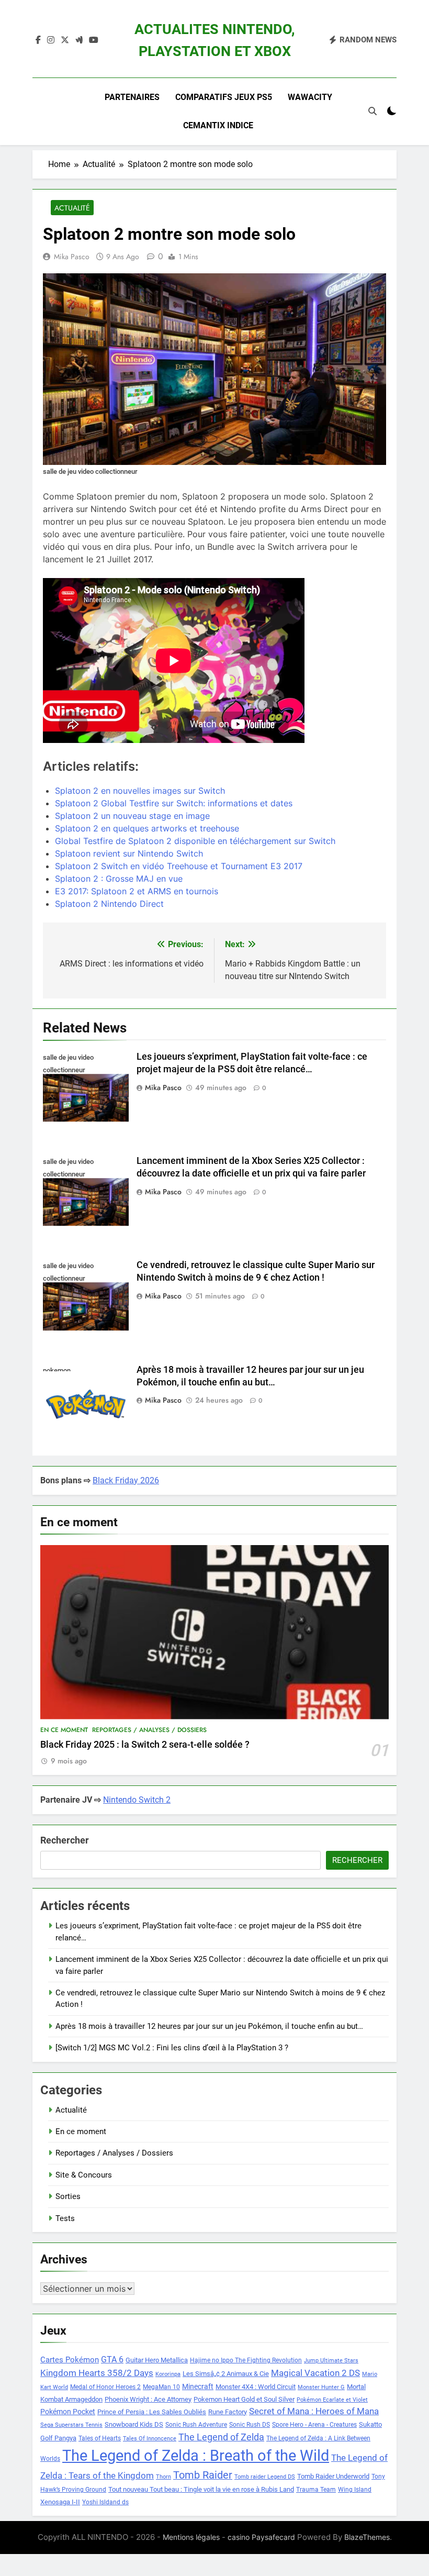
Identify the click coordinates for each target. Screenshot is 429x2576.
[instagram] (51, 40)
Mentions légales (191, 2537)
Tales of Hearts (100, 2438)
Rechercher (65, 1840)
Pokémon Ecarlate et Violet (332, 2400)
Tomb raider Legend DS (265, 2477)
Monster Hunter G (321, 2387)
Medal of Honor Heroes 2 (105, 2387)
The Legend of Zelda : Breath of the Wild (196, 2456)
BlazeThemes (367, 2537)
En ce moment (64, 1730)
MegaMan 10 (161, 2387)
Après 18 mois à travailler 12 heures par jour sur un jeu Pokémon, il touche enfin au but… (209, 2026)
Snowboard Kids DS (134, 2424)
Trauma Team (316, 2490)
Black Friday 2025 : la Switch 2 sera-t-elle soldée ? (145, 1745)
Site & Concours (84, 2175)
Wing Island (355, 2490)
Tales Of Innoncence (150, 2439)
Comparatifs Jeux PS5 (224, 97)
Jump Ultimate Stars (331, 2361)
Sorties (68, 2196)
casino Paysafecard (261, 2537)
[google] (79, 40)
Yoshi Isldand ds (105, 2502)
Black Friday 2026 (126, 1480)
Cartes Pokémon (70, 2360)
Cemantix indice (218, 125)
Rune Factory (228, 2412)
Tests (65, 2218)
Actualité (72, 208)
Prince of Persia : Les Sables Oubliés (152, 2412)
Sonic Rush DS (250, 2425)
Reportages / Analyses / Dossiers (149, 1730)
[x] (65, 40)
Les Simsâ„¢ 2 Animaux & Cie (226, 2374)
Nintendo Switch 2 (137, 1800)
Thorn (163, 2477)
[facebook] (38, 40)
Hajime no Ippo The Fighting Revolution (246, 2360)
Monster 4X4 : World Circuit (256, 2387)
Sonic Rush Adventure (196, 2425)
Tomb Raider (203, 2475)
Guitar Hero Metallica (157, 2360)
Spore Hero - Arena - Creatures (314, 2425)
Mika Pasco (72, 257)
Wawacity (310, 97)
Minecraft (198, 2386)
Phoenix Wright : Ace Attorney (148, 2399)
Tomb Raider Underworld (333, 2476)
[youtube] (94, 40)
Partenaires (132, 97)
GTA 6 (112, 2360)
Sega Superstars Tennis (71, 2425)
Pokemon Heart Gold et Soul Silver (244, 2399)
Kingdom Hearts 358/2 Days (97, 2373)
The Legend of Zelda (221, 2437)
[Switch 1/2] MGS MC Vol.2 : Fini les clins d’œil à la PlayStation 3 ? (172, 2048)
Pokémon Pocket (68, 2412)
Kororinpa (168, 2374)
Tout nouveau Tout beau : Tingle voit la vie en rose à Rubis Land (201, 2489)
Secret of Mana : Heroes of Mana (314, 2411)
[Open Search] (372, 111)
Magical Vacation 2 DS (315, 2373)
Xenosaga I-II (60, 2502)
